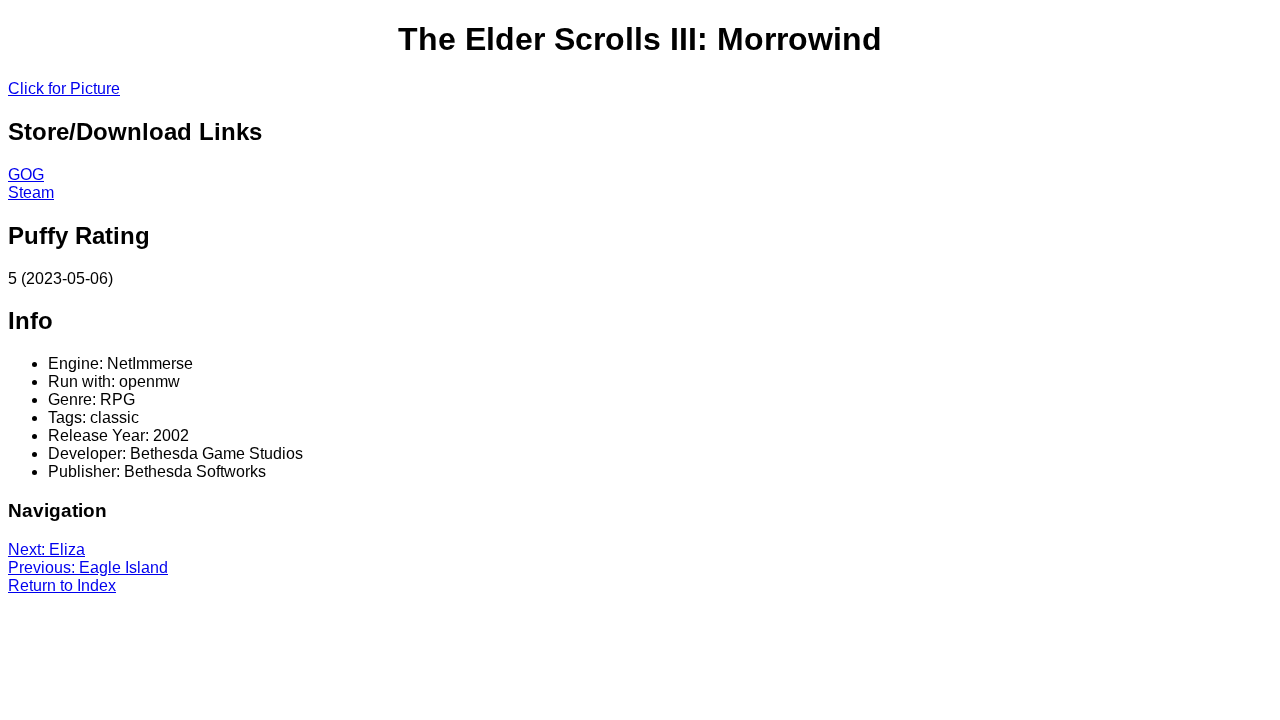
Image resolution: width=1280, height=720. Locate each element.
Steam (31, 192)
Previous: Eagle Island (88, 567)
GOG (26, 174)
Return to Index (62, 585)
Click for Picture (64, 88)
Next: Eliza (46, 549)
